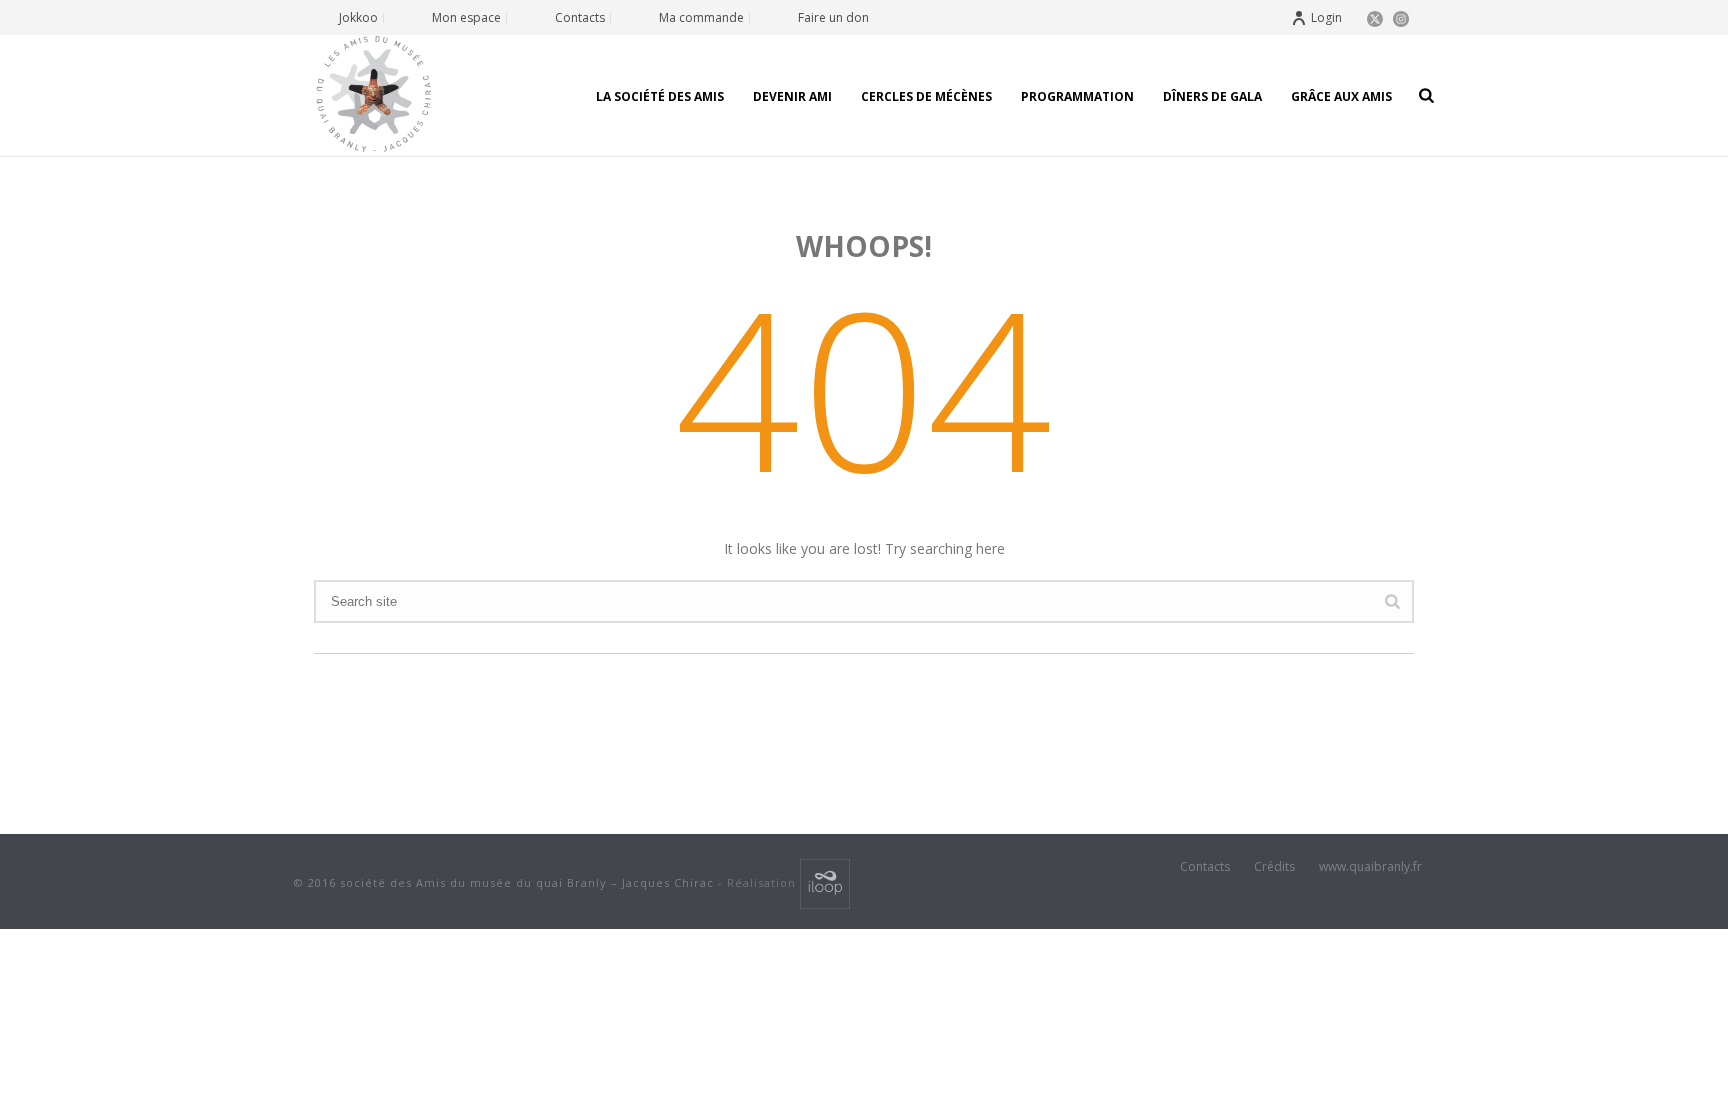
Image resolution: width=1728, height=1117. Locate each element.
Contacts (1205, 867)
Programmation (1077, 96)
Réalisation (763, 882)
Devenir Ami (792, 96)
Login (1326, 17)
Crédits (1274, 867)
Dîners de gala (1212, 96)
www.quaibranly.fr (1370, 867)
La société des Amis (660, 96)
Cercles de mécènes (926, 96)
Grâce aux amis (1341, 96)
